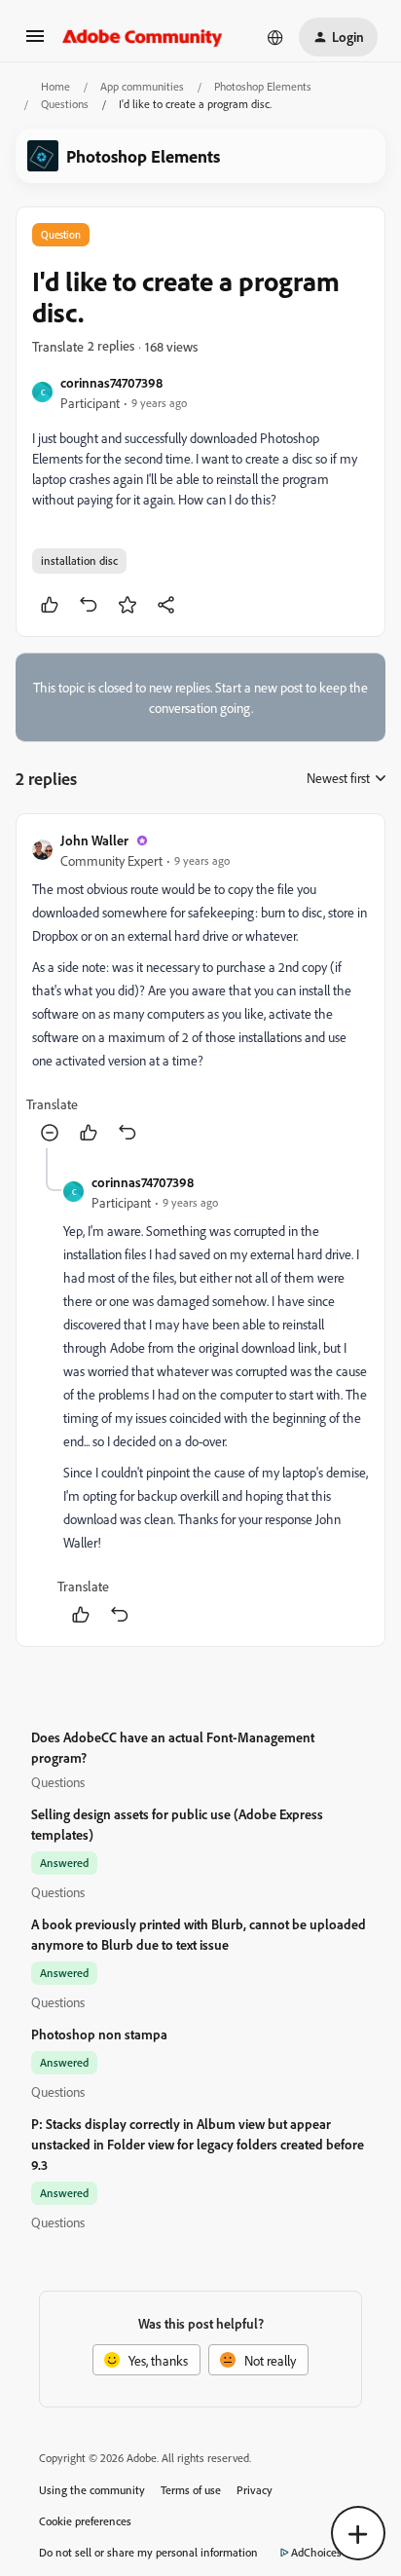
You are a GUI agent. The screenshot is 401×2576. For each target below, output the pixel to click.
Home (55, 86)
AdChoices (316, 2552)
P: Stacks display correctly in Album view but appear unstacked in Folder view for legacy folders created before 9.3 (198, 2144)
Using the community (92, 2490)
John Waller (94, 840)
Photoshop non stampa (99, 2034)
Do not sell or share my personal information (148, 2552)
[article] (200, 989)
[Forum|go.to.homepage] (143, 37)
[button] (35, 42)
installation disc (79, 560)
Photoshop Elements (263, 86)
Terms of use (191, 2490)
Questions (65, 104)
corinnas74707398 (111, 382)
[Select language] (275, 37)
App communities (142, 86)
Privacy (255, 2490)
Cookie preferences (85, 2521)
